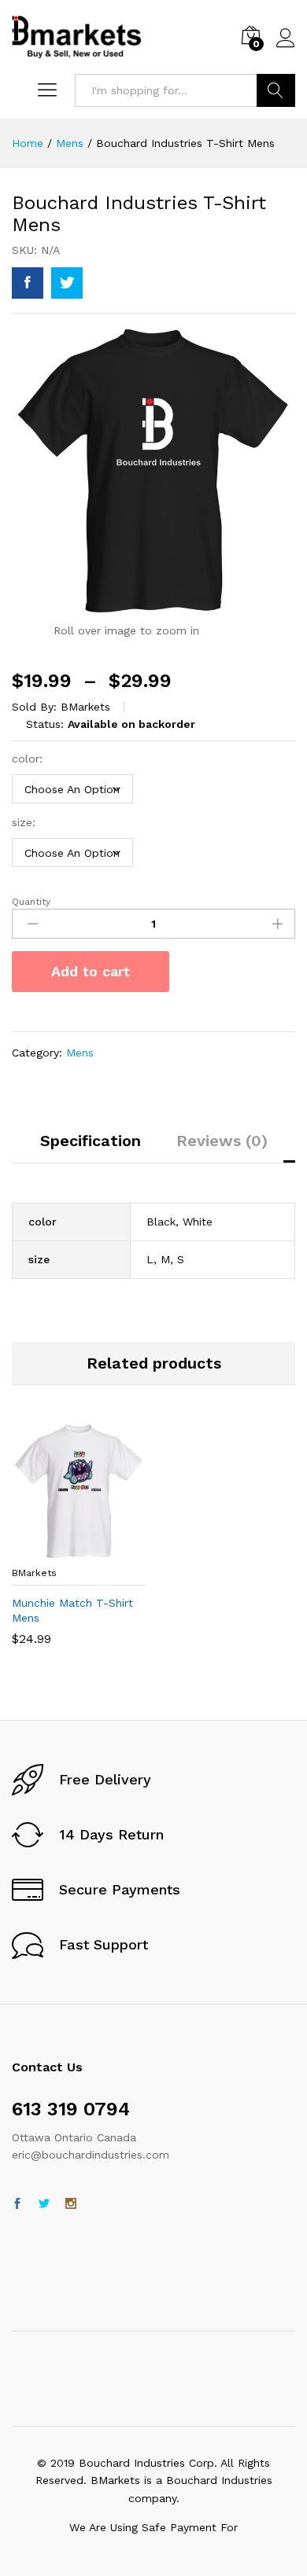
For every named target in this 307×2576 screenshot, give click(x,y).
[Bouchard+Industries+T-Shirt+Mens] (67, 283)
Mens (80, 1053)
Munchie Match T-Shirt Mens (72, 1610)
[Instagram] (71, 2204)
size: (24, 822)
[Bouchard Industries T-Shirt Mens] (28, 283)
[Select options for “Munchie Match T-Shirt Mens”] (76, 1549)
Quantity (31, 902)
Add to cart (91, 971)
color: (27, 759)
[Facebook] (17, 2204)
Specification (91, 1141)
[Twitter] (44, 2204)
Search (276, 90)
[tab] (91, 1148)
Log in (286, 48)
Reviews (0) (222, 1141)
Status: (45, 724)
